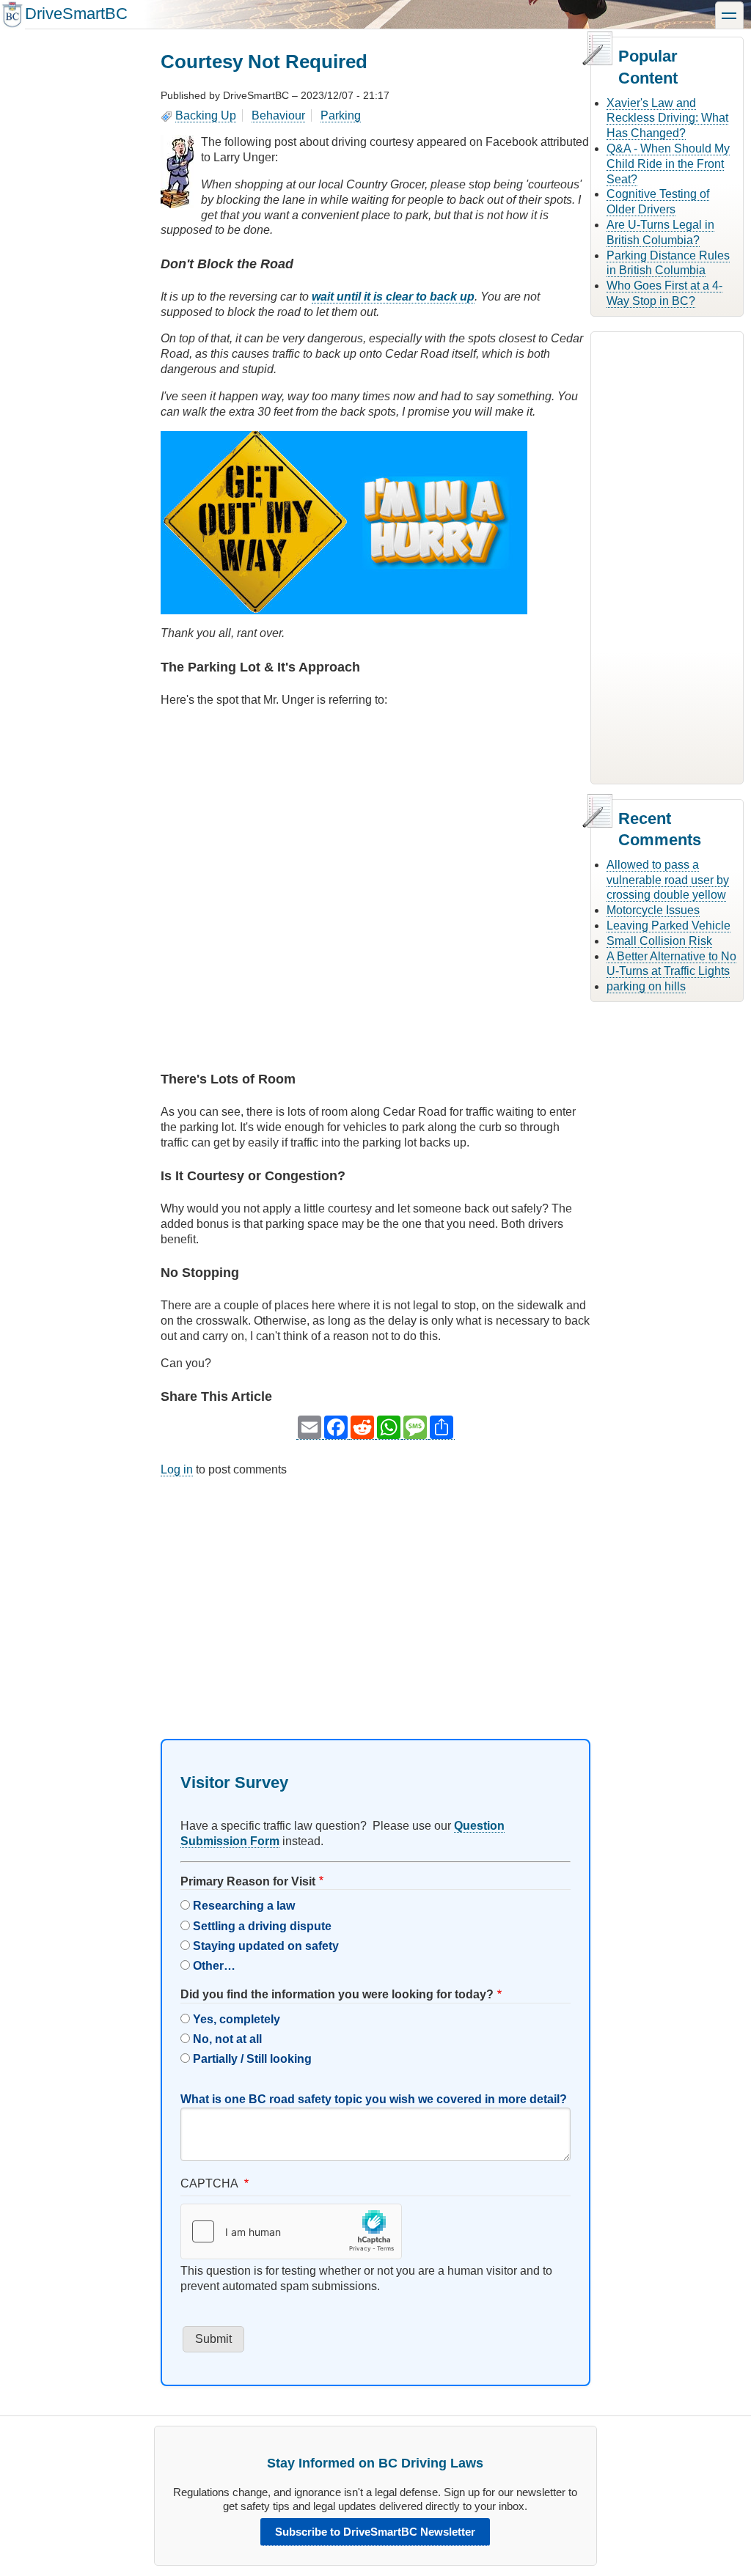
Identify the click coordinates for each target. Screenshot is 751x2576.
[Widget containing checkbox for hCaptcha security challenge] (291, 2231)
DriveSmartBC (76, 14)
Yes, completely (237, 2019)
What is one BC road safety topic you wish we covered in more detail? (374, 2099)
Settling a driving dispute (262, 1926)
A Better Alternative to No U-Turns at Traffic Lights (671, 964)
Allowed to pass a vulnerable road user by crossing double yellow (668, 880)
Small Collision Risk (659, 941)
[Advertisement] (375, 1595)
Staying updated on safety (266, 1946)
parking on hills (646, 986)
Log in (177, 1469)
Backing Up (206, 115)
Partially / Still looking (252, 2059)
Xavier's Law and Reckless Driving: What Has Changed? (667, 118)
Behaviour (278, 115)
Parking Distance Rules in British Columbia (668, 263)
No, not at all (227, 2039)
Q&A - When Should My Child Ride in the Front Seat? (668, 164)
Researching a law (244, 1906)
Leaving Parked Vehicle (668, 925)
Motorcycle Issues (653, 910)
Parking (341, 115)
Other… (214, 1966)
